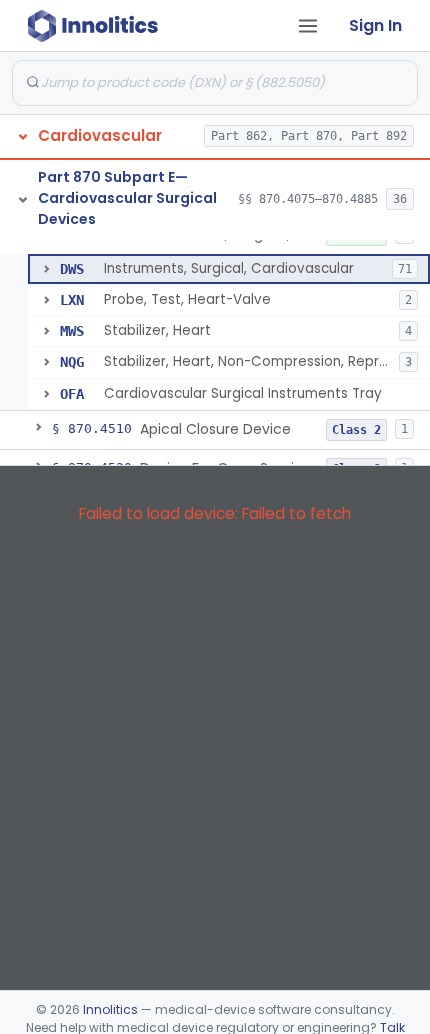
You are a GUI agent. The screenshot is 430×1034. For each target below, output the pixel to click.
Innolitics (110, 1009)
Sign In (375, 25)
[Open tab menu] (308, 26)
